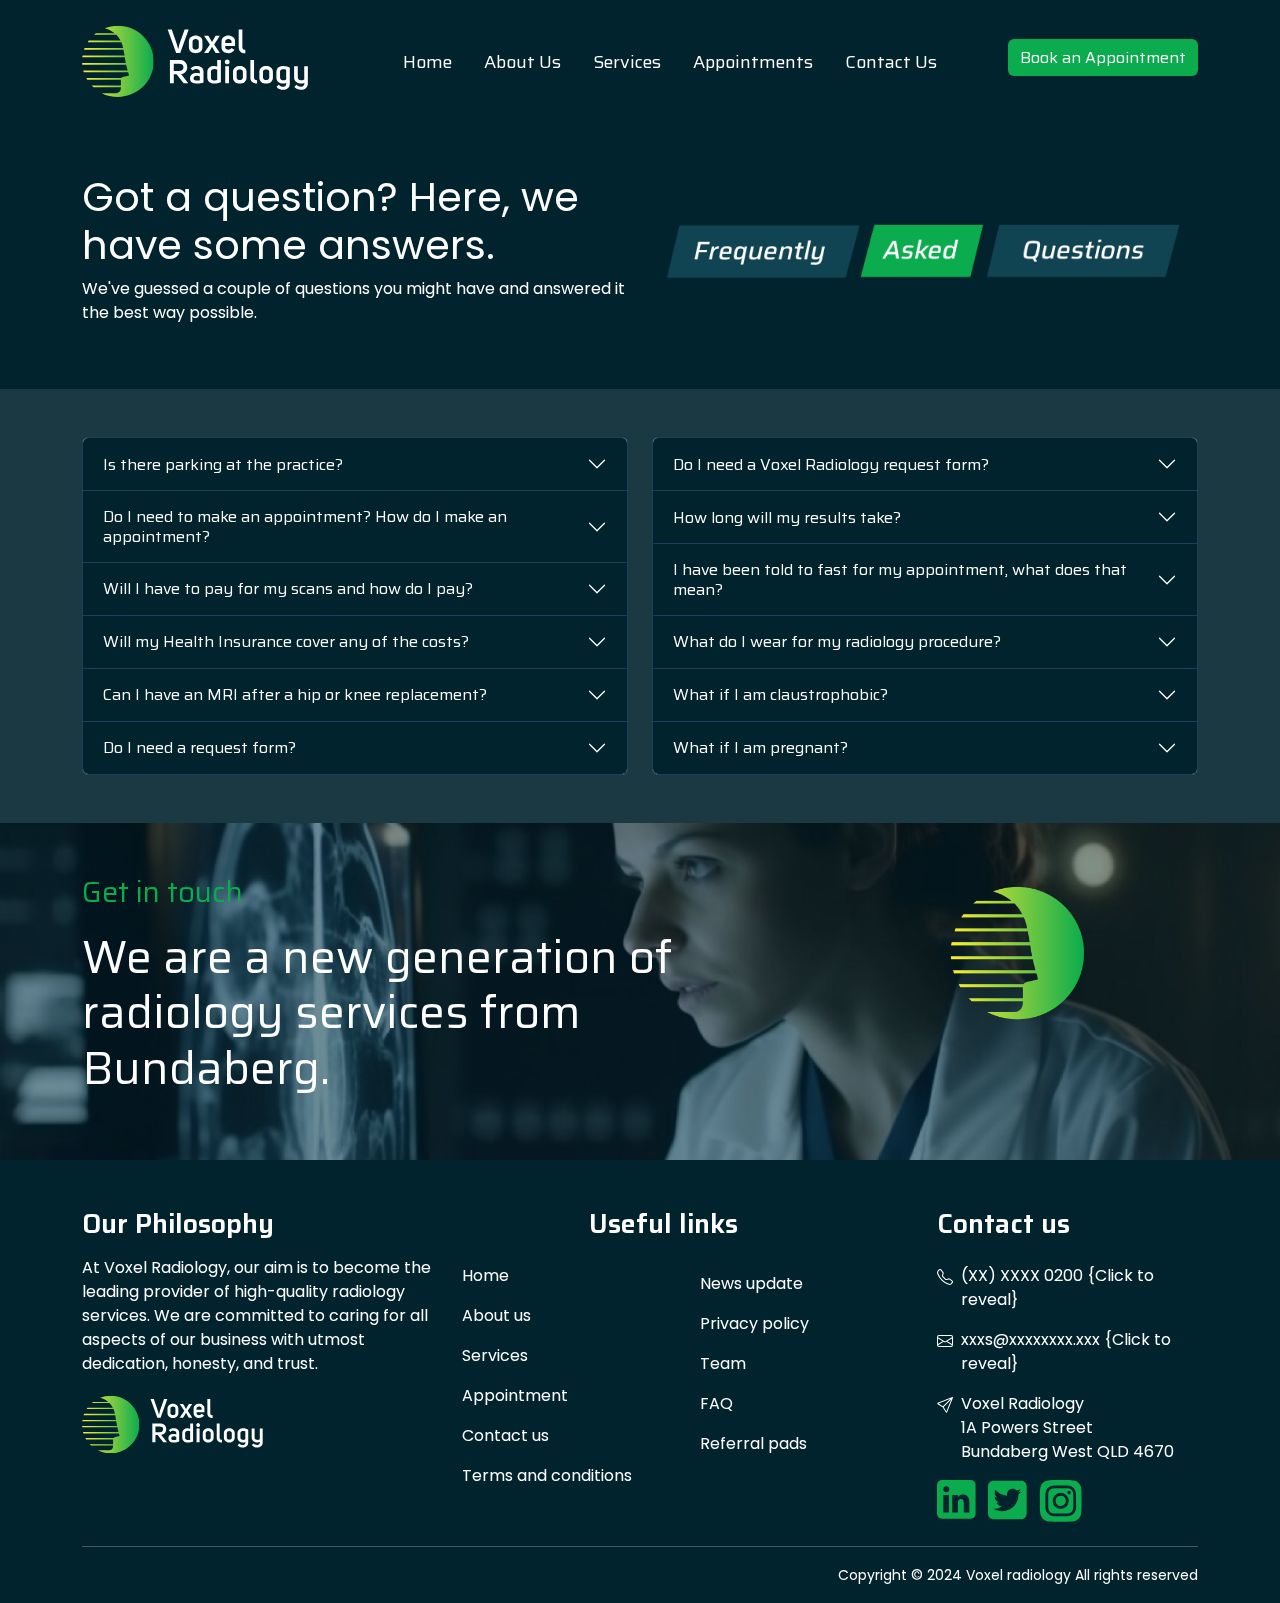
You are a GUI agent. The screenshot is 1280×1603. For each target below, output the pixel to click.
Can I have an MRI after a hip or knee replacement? (295, 694)
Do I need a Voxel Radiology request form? (831, 464)
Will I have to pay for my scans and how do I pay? (288, 588)
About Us (522, 62)
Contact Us (891, 62)
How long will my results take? (787, 517)
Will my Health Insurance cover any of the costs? (286, 641)
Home (427, 62)
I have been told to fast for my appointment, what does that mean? (900, 579)
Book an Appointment (1103, 57)
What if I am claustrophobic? (780, 694)
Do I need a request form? (199, 747)
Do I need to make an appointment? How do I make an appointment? (305, 526)
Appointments (753, 62)
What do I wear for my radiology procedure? (837, 641)
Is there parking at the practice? (223, 464)
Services (627, 62)
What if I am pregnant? (760, 747)
